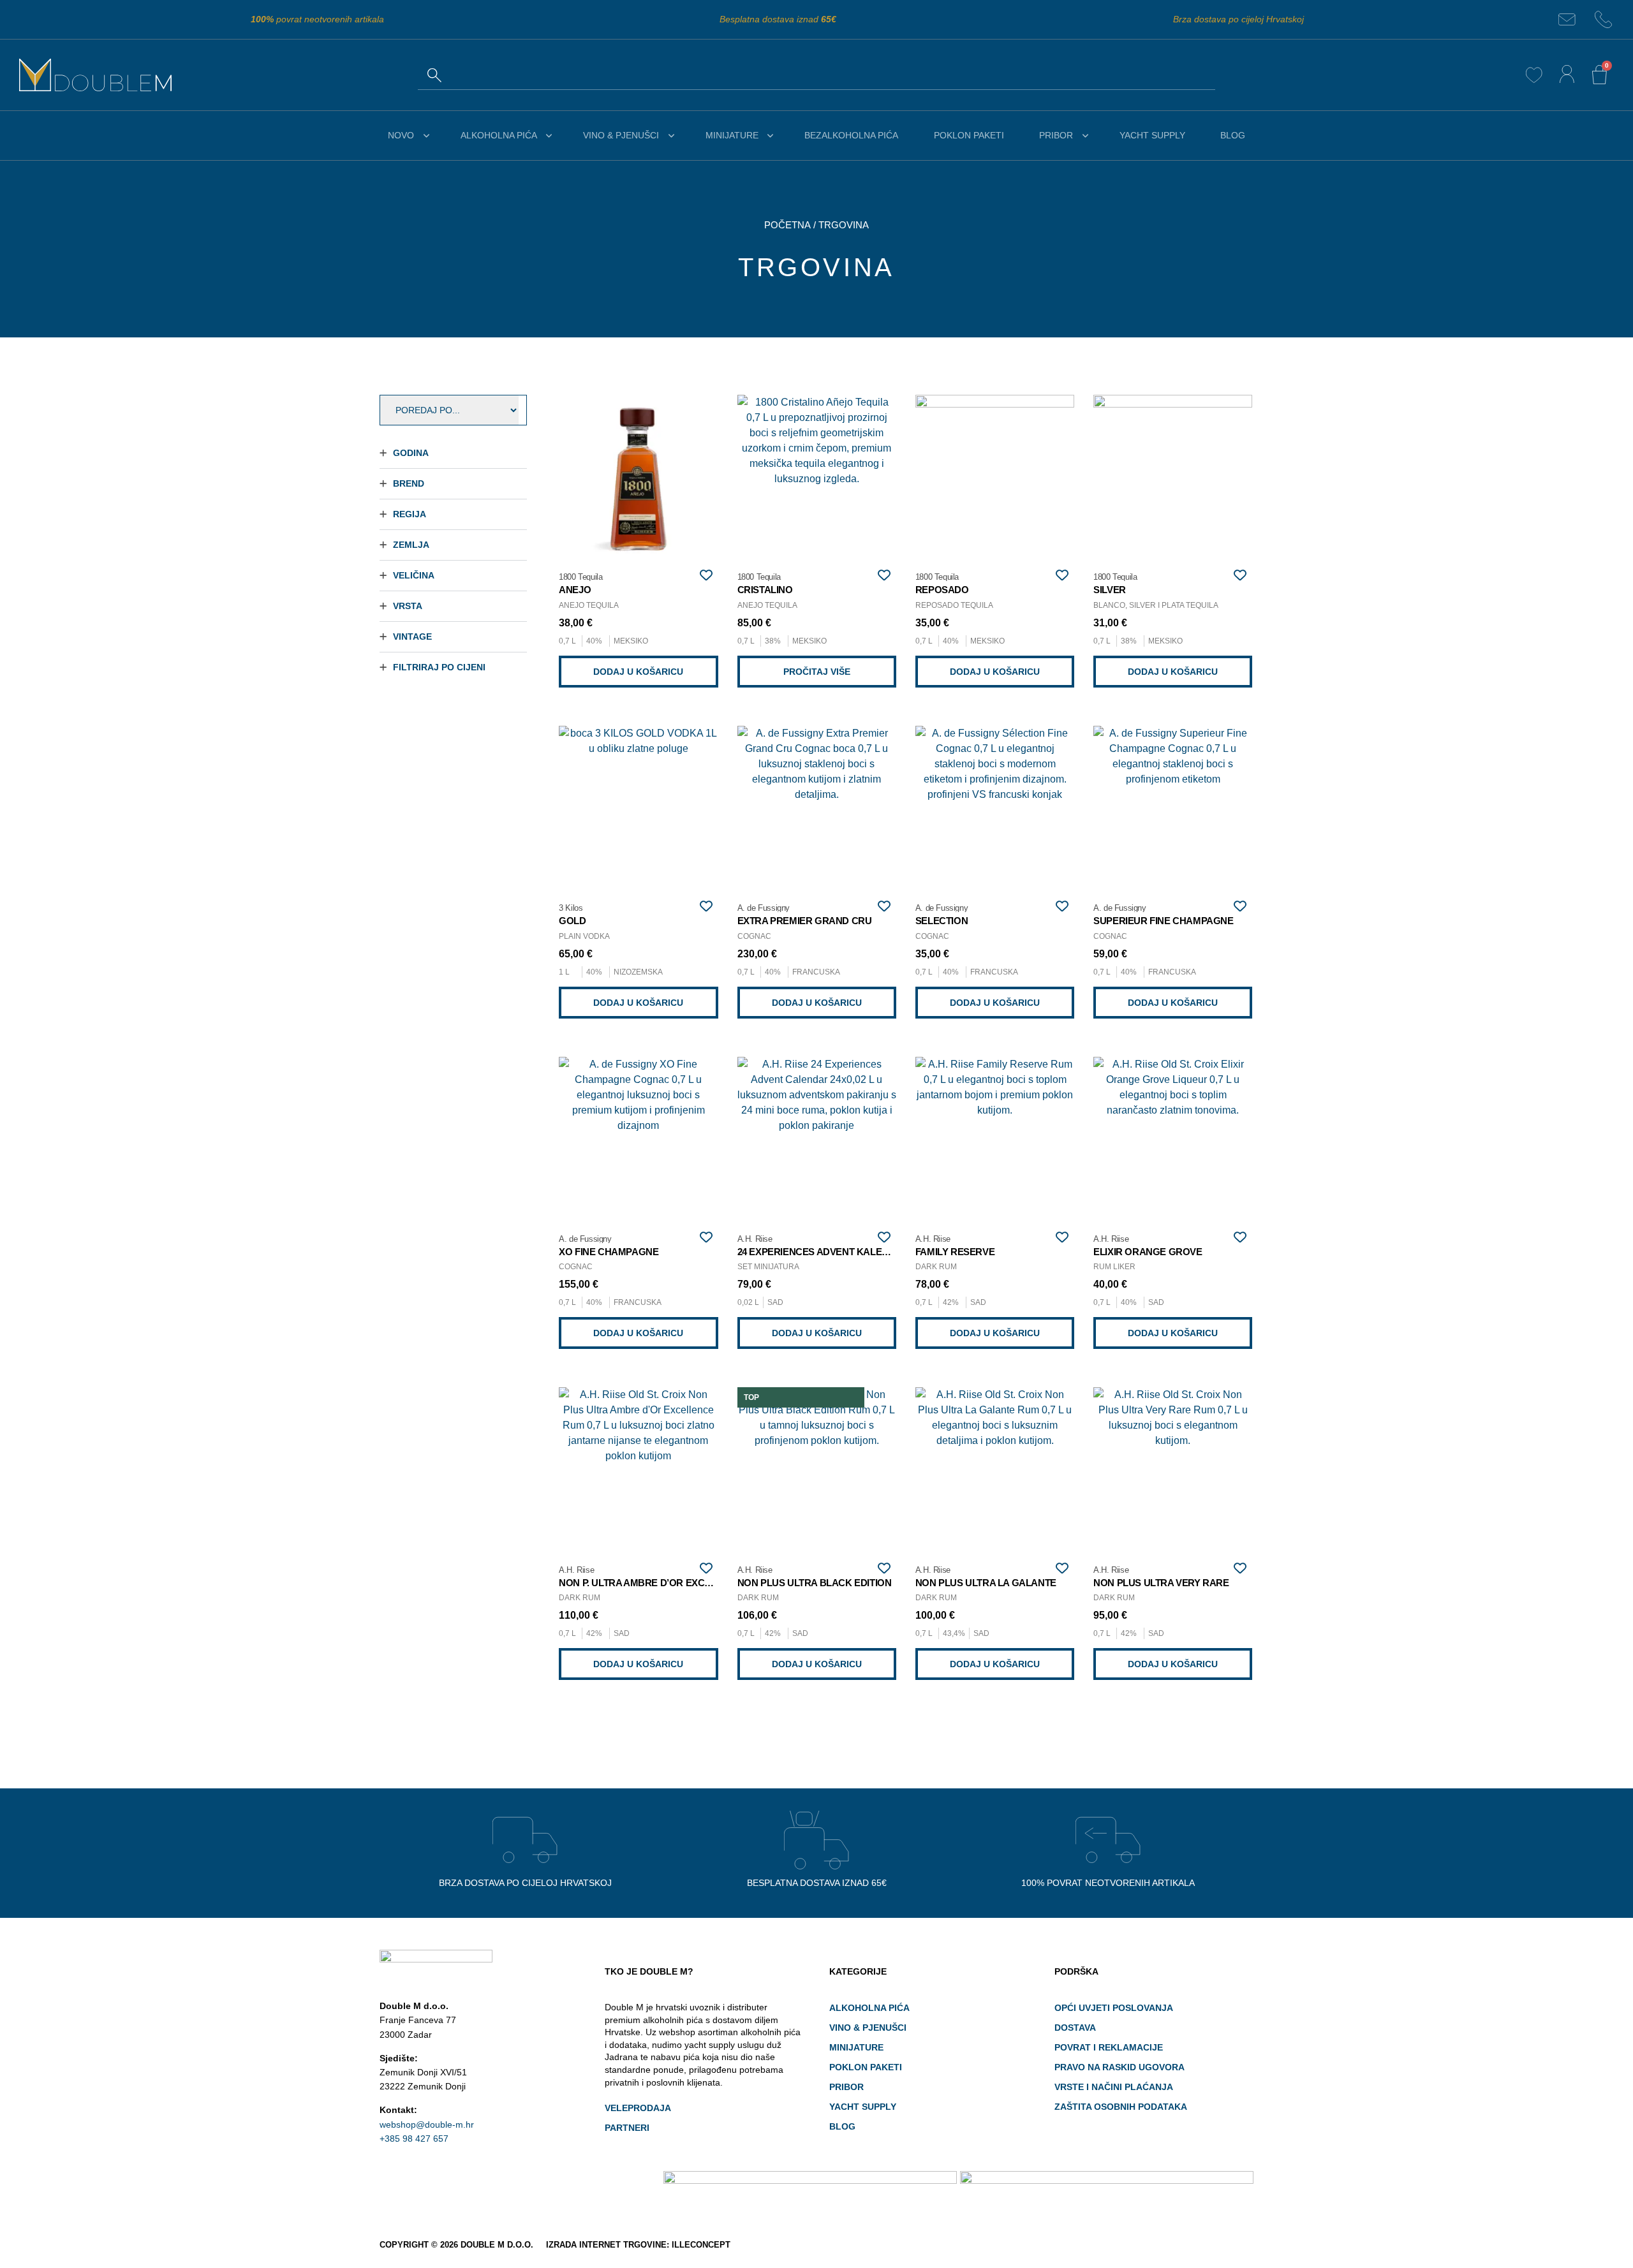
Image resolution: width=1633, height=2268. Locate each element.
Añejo (575, 590)
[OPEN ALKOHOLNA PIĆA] (549, 136)
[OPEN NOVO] (426, 136)
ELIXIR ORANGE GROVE (1148, 1252)
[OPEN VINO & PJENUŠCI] (671, 136)
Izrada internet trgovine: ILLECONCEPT (638, 2245)
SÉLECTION (942, 921)
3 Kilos (571, 908)
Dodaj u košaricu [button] (638, 672)
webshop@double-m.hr (427, 2124)
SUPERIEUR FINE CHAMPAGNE (1163, 921)
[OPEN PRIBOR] (1085, 136)
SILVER (1110, 590)
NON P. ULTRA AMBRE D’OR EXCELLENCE (653, 1583)
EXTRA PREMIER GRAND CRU (805, 921)
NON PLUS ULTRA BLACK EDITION (815, 1583)
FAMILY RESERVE (955, 1252)
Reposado (942, 590)
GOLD (572, 921)
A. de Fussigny (764, 908)
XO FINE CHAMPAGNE (609, 1252)
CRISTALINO (765, 590)
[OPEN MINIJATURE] (771, 136)
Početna (787, 225)
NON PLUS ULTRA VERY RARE (1161, 1583)
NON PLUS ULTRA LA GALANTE (986, 1583)
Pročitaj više (817, 672)
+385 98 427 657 (414, 2139)
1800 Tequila (580, 577)
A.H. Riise (755, 1239)
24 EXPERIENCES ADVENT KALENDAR (823, 1252)
